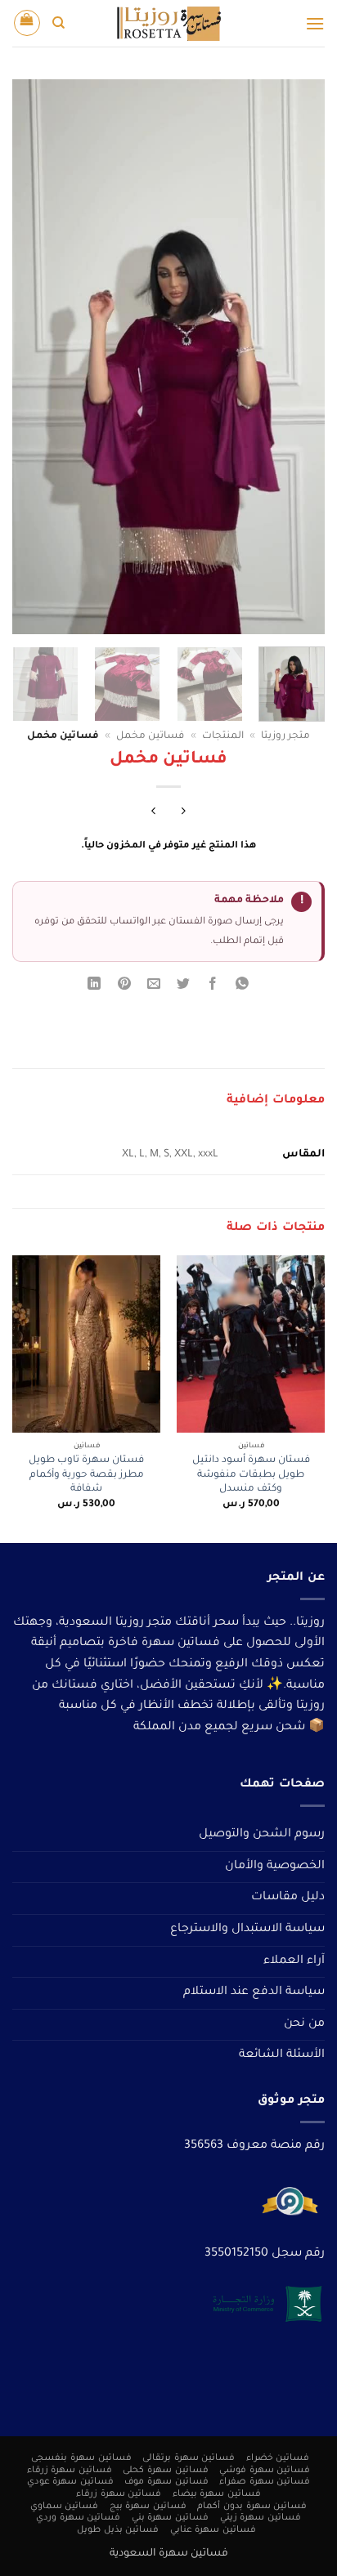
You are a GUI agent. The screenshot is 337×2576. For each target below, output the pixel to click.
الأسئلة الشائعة (282, 2055)
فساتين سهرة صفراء (265, 2482)
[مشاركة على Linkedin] (94, 987)
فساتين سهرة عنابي (213, 2530)
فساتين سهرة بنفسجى (81, 2458)
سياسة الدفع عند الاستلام (254, 1992)
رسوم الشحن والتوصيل (262, 1835)
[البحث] (58, 23)
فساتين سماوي (65, 2507)
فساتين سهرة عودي (70, 2482)
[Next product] (184, 814)
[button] (315, 23)
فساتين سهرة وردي (78, 2518)
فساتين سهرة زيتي (261, 2518)
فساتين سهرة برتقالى (189, 2458)
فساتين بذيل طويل (118, 2530)
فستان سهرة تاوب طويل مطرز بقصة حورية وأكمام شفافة (86, 1475)
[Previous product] (153, 814)
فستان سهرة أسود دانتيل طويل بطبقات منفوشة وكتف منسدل (251, 1475)
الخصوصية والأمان (275, 1867)
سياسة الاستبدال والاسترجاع (247, 1930)
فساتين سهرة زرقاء (70, 2471)
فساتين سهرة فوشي (265, 2471)
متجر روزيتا (285, 736)
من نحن (304, 2024)
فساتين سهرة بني (170, 2518)
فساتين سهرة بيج (148, 2507)
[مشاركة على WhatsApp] (243, 987)
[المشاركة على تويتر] (184, 987)
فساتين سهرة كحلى (165, 2471)
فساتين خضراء (278, 2458)
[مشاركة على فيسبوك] (213, 987)
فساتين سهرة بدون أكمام (252, 2507)
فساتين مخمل (150, 736)
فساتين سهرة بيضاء (217, 2494)
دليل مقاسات (288, 1898)
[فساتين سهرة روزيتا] (168, 23)
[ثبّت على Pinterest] (124, 987)
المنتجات (223, 736)
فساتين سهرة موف (166, 2482)
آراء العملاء (294, 1961)
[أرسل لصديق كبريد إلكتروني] (153, 987)
